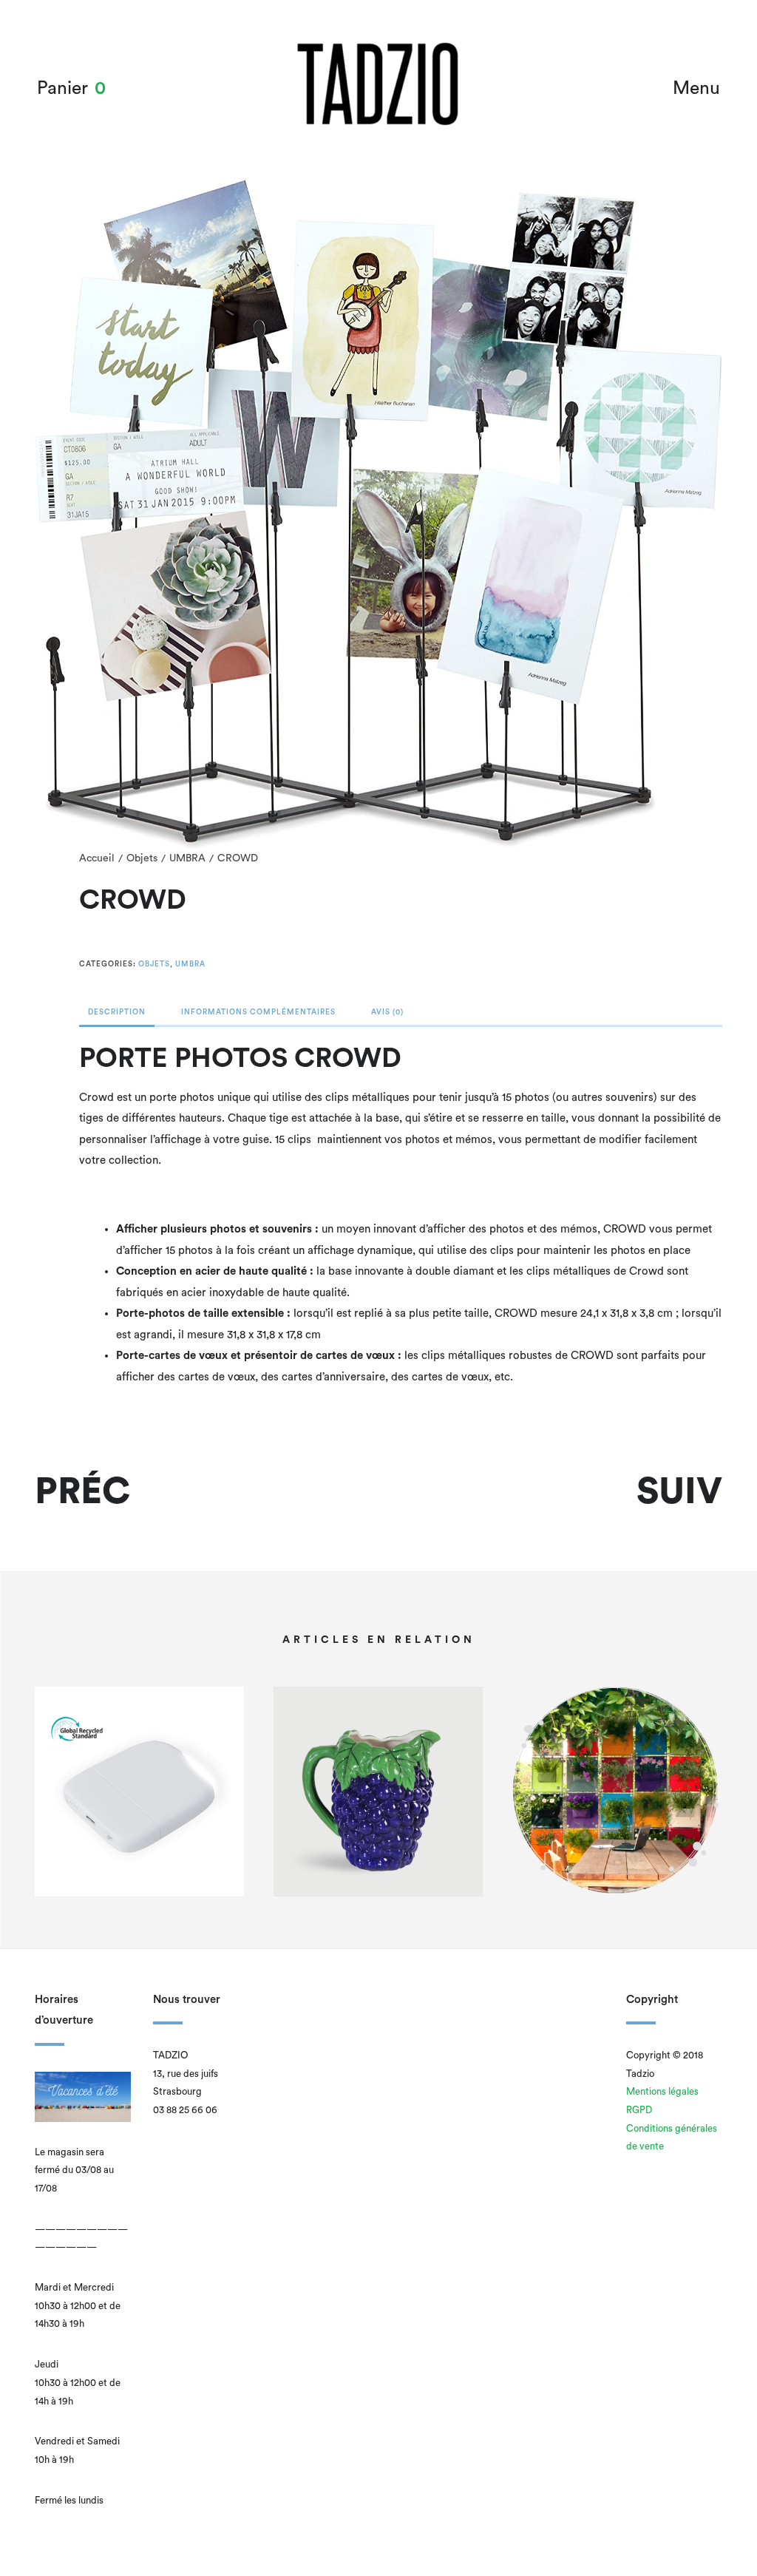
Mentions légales (662, 2091)
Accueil (97, 858)
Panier (62, 88)
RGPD (639, 2110)
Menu (696, 88)
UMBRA (187, 858)
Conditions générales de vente (672, 2138)
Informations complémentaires (258, 1012)
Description (117, 1012)
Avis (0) (387, 1012)
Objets (142, 858)
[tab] (117, 1016)
